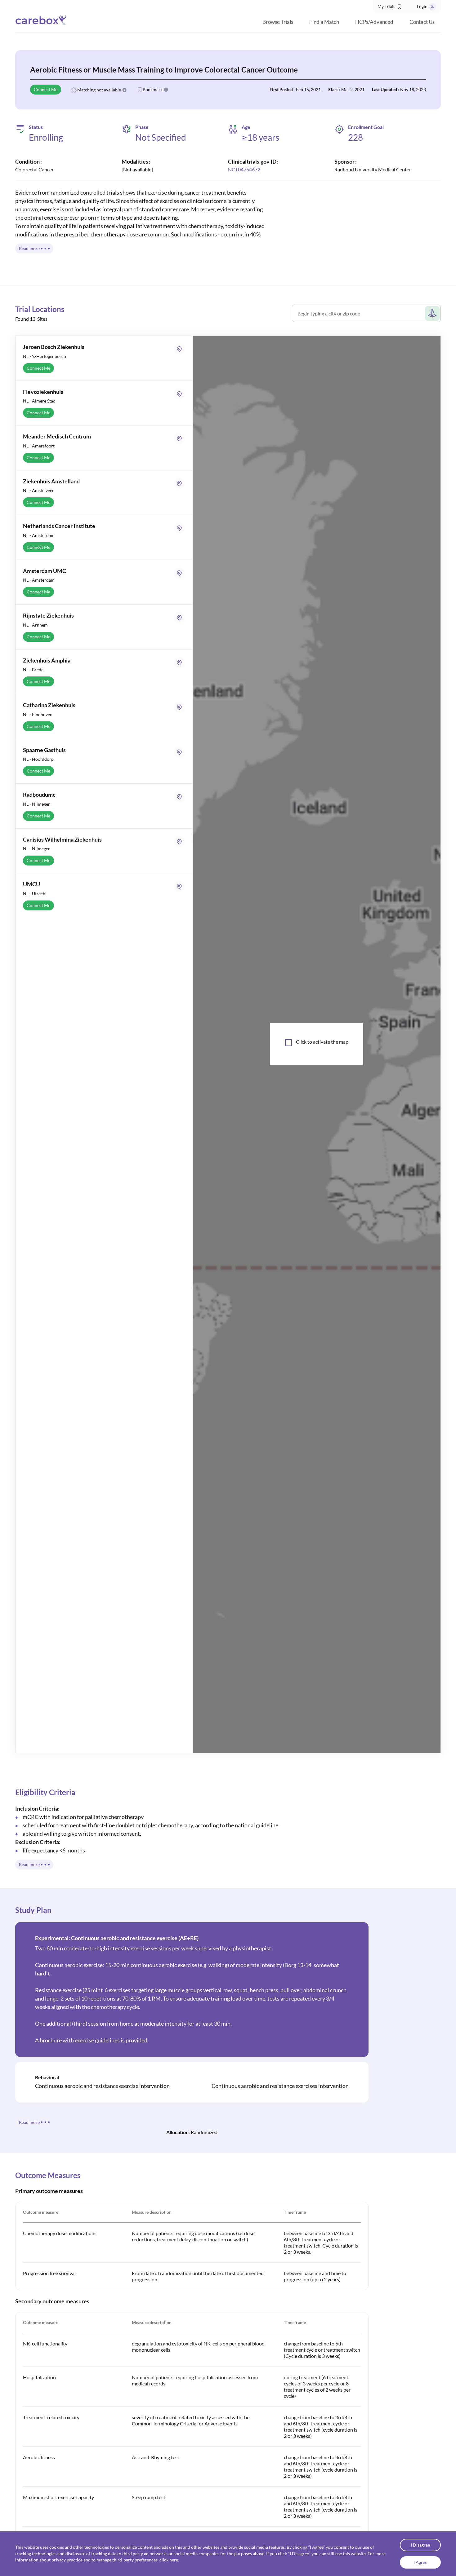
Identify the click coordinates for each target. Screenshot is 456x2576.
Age (246, 127)
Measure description (152, 2212)
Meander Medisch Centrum (57, 436)
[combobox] (361, 316)
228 (355, 137)
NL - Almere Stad (39, 401)
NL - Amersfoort (39, 446)
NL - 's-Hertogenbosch (45, 356)
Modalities (135, 161)
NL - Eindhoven (38, 714)
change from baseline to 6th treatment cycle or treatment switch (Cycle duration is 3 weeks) (322, 2350)
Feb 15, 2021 (308, 89)
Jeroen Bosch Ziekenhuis (54, 347)
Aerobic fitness (39, 2457)
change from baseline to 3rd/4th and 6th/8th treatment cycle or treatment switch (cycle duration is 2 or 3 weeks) (321, 2426)
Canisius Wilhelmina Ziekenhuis (62, 839)
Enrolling (46, 137)
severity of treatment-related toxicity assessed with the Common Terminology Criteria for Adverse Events (191, 2420)
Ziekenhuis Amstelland (51, 481)
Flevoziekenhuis (43, 392)
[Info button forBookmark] (166, 90)
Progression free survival (49, 2273)
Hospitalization (39, 2377)
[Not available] (137, 169)
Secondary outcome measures (52, 2301)
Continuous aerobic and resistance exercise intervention (102, 2086)
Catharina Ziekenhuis (49, 705)
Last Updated (384, 89)
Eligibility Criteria (45, 1792)
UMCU (31, 884)
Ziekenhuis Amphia (47, 660)
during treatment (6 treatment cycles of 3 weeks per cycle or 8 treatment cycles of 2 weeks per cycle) (317, 2387)
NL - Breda (33, 669)
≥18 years (260, 137)
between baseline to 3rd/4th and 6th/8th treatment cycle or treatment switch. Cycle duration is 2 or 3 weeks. (321, 2242)
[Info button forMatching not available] (124, 90)
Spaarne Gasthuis (44, 750)
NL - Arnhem (35, 625)
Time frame (295, 2212)
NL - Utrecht (35, 894)
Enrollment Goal (366, 127)
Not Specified (161, 137)
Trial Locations (40, 309)
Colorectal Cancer (34, 169)
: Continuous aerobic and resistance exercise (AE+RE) (117, 1938)
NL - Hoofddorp (38, 759)
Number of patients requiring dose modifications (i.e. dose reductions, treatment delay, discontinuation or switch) (193, 2236)
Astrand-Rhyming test (156, 2457)
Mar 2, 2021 (353, 89)
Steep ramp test (149, 2497)
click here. (169, 2560)
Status (36, 127)
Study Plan (33, 1910)
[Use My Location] (432, 313)
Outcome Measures (48, 2175)
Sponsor (344, 161)
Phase (142, 127)
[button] (390, 7)
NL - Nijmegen (37, 804)
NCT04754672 (244, 169)
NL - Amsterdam (39, 535)
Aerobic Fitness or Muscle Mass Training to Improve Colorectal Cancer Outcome (164, 70)
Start (333, 89)
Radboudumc (39, 795)
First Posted (281, 89)
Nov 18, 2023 (413, 89)
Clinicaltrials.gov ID (252, 161)
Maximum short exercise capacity (58, 2497)
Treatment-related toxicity (51, 2417)
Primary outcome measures (49, 2191)
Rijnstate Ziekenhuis (48, 615)
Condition (27, 161)
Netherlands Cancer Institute (59, 526)
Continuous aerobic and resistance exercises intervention (280, 2086)
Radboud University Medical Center (373, 169)
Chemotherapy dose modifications (60, 2233)
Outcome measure (41, 2212)
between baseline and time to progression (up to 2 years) (315, 2276)
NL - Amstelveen (39, 490)
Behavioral (47, 2077)
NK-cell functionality (45, 2343)
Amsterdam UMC (45, 571)
